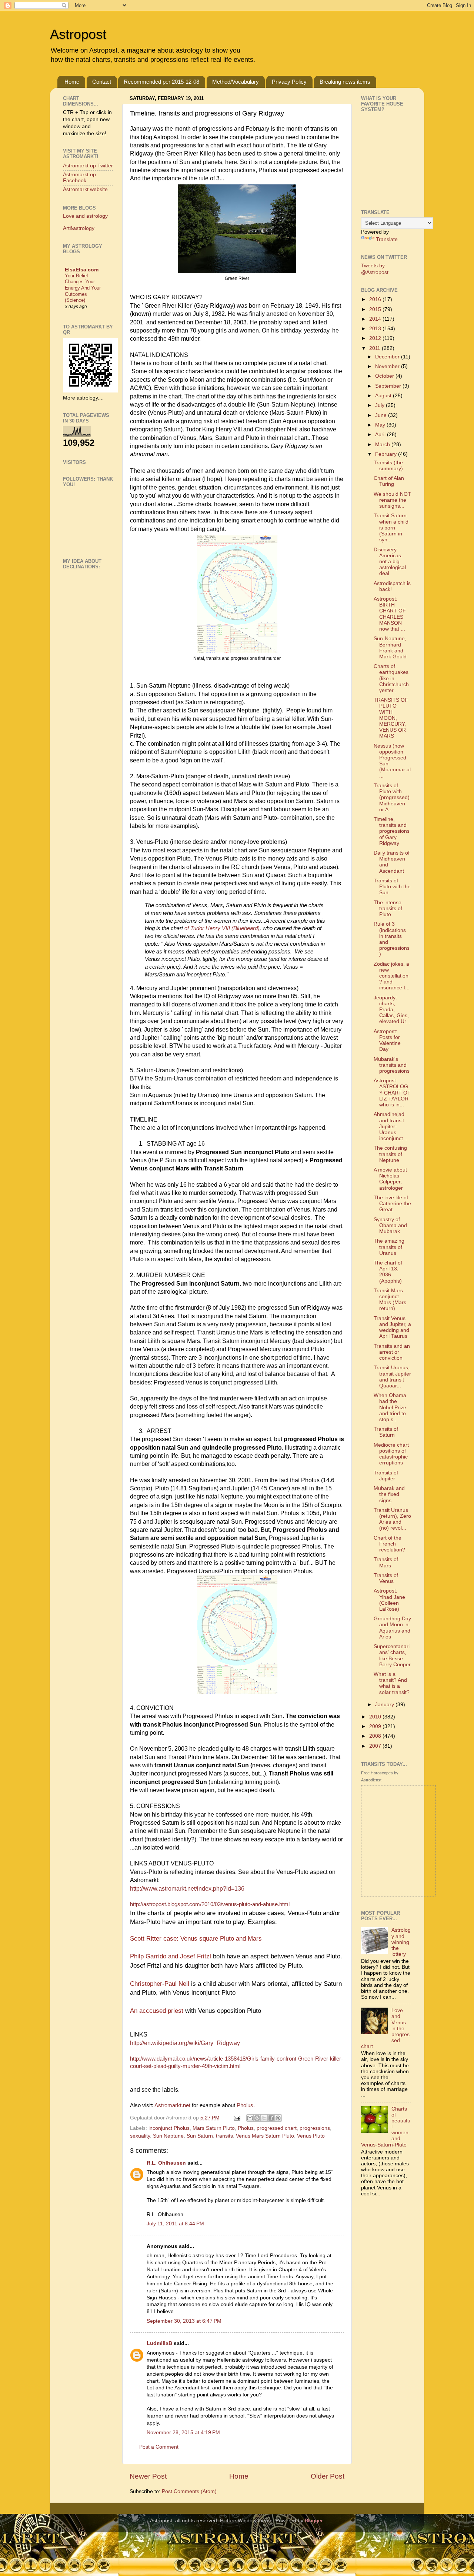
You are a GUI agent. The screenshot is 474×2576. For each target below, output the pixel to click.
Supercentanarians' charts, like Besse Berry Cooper (392, 1655)
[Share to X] (264, 2118)
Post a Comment (159, 2447)
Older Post (328, 2476)
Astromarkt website (85, 189)
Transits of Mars (386, 1562)
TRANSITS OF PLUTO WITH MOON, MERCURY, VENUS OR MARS (391, 718)
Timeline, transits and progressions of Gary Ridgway (392, 831)
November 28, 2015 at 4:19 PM (183, 2433)
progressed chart (277, 2128)
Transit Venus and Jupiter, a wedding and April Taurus (392, 1327)
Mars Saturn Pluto (214, 2128)
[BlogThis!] (257, 2118)
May (381, 425)
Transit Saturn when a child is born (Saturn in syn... (391, 528)
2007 (376, 1746)
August (384, 396)
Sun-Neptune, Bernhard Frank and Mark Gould (390, 648)
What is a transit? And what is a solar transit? (392, 1683)
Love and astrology (85, 216)
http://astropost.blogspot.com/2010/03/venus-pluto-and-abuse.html (210, 1904)
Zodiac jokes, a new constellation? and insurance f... (392, 976)
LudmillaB (159, 2343)
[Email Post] (236, 2118)
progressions (315, 2128)
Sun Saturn (200, 2136)
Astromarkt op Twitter (88, 166)
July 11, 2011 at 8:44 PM (175, 2224)
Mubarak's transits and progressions (392, 1065)
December (388, 357)
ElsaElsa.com (82, 270)
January (385, 1705)
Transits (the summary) (388, 466)
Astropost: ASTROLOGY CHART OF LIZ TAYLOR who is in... (392, 1093)
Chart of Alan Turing (389, 481)
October (385, 376)
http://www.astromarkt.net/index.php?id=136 (187, 1889)
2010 (376, 1717)
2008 (376, 1736)
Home (72, 82)
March (383, 445)
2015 (376, 309)
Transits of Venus (386, 1578)
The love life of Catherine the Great (392, 1204)
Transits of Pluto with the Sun (392, 887)
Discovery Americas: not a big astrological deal (390, 562)
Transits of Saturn (386, 1432)
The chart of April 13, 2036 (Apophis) (388, 1272)
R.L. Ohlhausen (166, 2163)
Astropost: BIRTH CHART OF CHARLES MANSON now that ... (390, 614)
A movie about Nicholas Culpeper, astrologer (390, 1179)
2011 (375, 348)
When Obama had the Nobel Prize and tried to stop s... (390, 1407)
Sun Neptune (168, 2136)
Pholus (246, 2128)
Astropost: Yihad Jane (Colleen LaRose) (389, 1600)
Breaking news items (345, 82)
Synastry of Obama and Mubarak (390, 1225)
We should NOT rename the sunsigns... (392, 500)
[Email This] (250, 2118)
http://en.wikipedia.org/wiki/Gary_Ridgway (185, 2043)
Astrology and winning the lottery (401, 1942)
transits (224, 2136)
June (382, 415)
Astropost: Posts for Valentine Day (387, 1040)
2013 (376, 329)
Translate (387, 239)
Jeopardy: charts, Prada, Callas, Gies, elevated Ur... (392, 1010)
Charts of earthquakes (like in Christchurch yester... (391, 678)
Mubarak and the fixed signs (389, 1494)
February (387, 454)
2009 (376, 1726)
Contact (102, 82)
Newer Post (148, 2476)
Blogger (314, 2521)
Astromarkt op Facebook (79, 178)
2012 (376, 338)
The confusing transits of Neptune (390, 1154)
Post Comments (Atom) (189, 2491)
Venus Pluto (311, 2136)
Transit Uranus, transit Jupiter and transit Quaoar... (392, 1377)
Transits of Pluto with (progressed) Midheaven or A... (392, 798)
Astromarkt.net (172, 2105)
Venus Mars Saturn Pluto (265, 2136)
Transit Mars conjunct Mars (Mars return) (390, 1300)
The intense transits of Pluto (388, 908)
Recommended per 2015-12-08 (161, 82)
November (388, 366)
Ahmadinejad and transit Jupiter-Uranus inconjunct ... (391, 1126)
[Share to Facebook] (271, 2118)
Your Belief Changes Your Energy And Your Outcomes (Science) (83, 288)
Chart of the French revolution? (389, 1544)
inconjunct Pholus (169, 2128)
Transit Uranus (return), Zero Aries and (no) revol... (392, 1519)
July (380, 405)
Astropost (78, 34)
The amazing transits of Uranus (389, 1247)
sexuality (140, 2136)
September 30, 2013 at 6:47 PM (184, 2321)
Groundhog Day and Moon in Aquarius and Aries (392, 1628)
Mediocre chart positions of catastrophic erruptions (391, 1454)
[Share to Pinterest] (278, 2118)
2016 (376, 299)
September (389, 386)
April (381, 435)
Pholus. (246, 2105)
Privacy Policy (289, 82)
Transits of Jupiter (386, 1476)
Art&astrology (79, 228)
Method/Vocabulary (236, 82)
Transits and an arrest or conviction (392, 1352)
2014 (376, 319)
